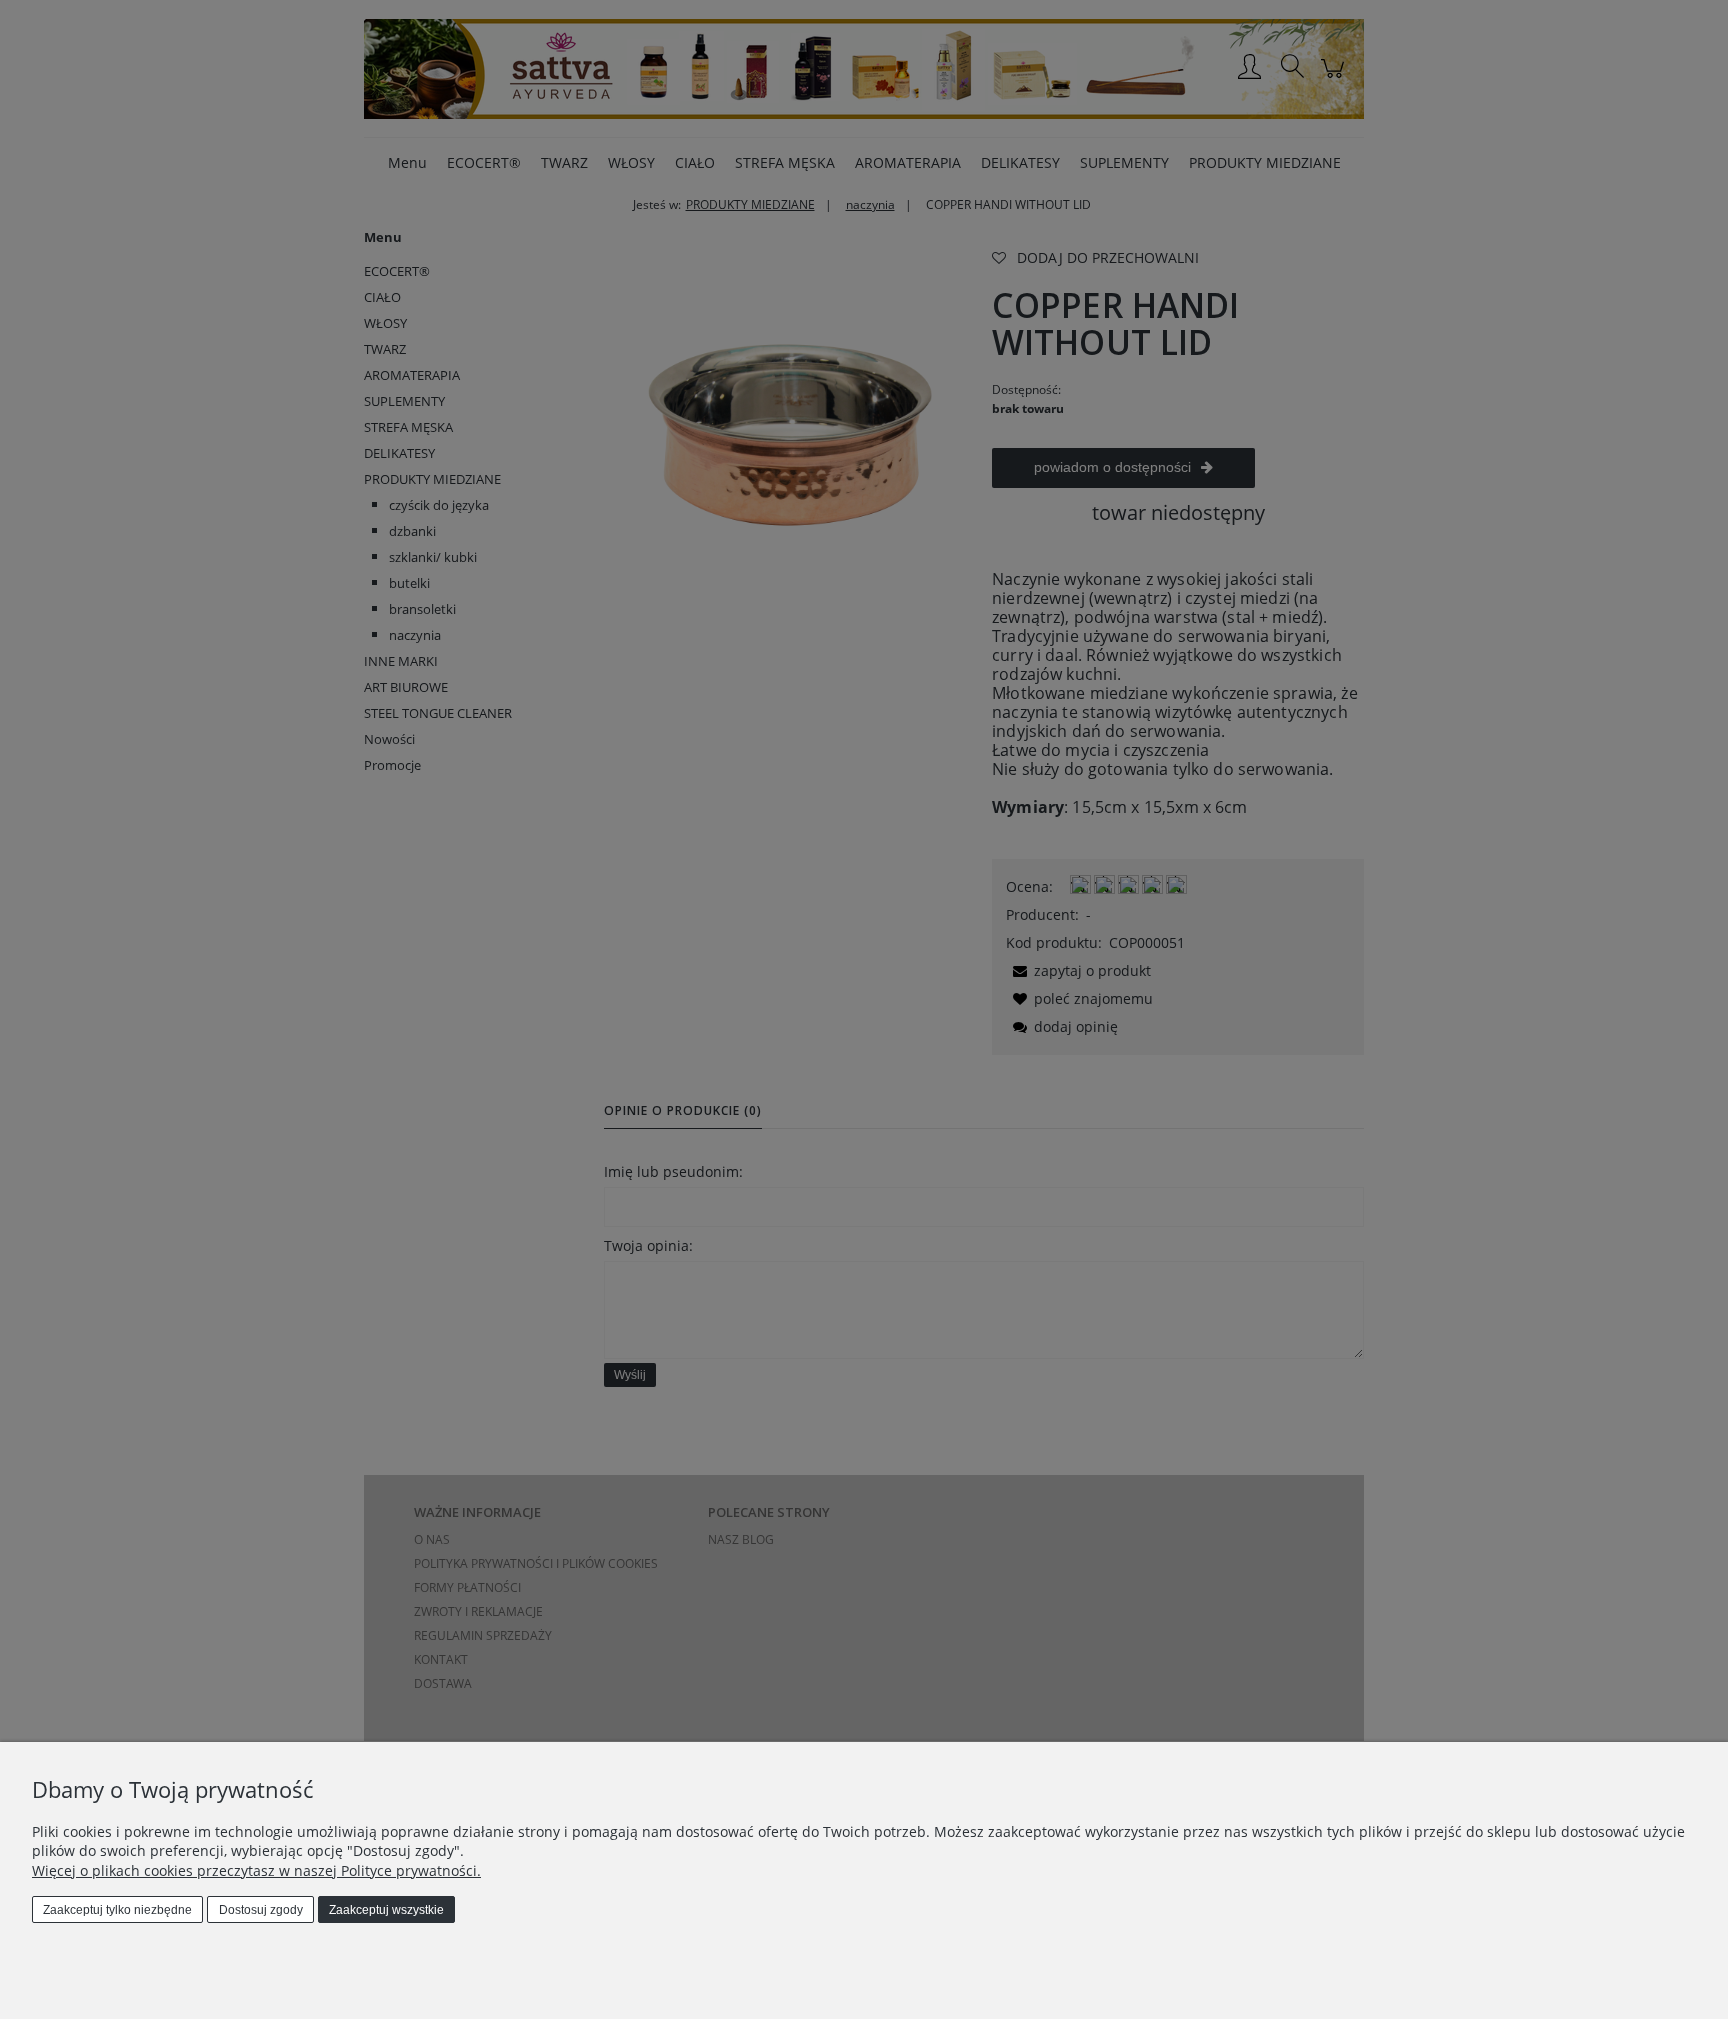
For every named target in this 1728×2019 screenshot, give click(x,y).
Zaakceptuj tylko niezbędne (117, 1910)
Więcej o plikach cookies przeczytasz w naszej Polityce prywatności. (256, 1870)
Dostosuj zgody (261, 1910)
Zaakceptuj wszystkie (386, 1910)
